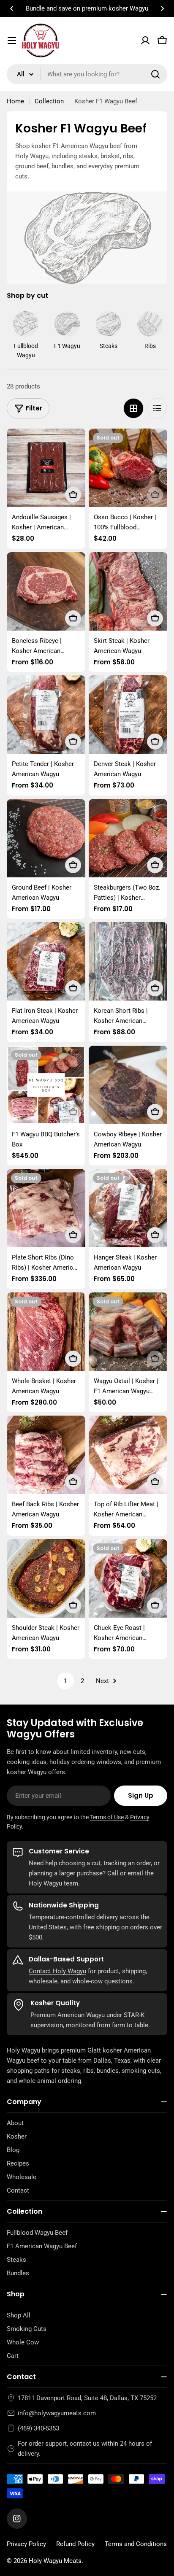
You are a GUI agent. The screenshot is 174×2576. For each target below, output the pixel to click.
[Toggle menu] (12, 40)
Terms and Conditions (136, 2544)
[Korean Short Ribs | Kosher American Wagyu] (128, 961)
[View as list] (157, 408)
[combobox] (87, 74)
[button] (12, 8)
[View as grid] (133, 408)
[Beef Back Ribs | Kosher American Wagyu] (46, 1455)
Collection (49, 101)
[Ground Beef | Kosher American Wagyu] (46, 838)
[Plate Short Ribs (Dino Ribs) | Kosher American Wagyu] (46, 1208)
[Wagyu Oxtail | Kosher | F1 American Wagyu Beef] (128, 1332)
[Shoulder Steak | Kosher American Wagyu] (46, 1578)
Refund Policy (75, 2544)
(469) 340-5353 (38, 2428)
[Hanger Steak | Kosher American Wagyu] (128, 1208)
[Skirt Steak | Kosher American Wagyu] (128, 591)
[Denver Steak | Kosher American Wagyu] (128, 715)
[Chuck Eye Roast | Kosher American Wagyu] (128, 1578)
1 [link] (65, 1681)
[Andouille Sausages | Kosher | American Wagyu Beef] (46, 468)
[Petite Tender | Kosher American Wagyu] (46, 715)
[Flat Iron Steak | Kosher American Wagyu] (46, 961)
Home (15, 101)
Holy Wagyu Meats (55, 2561)
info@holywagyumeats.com (57, 2413)
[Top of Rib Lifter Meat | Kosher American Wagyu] (128, 1455)
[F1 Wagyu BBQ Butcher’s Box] (46, 1085)
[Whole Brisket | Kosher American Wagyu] (46, 1332)
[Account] (145, 40)
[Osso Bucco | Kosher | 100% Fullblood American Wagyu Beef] (128, 468)
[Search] (155, 74)
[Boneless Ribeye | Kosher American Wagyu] (46, 591)
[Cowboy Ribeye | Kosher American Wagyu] (128, 1085)
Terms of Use (107, 1817)
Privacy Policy (26, 2544)
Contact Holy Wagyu (57, 1971)
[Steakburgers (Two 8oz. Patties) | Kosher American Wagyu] (128, 838)
